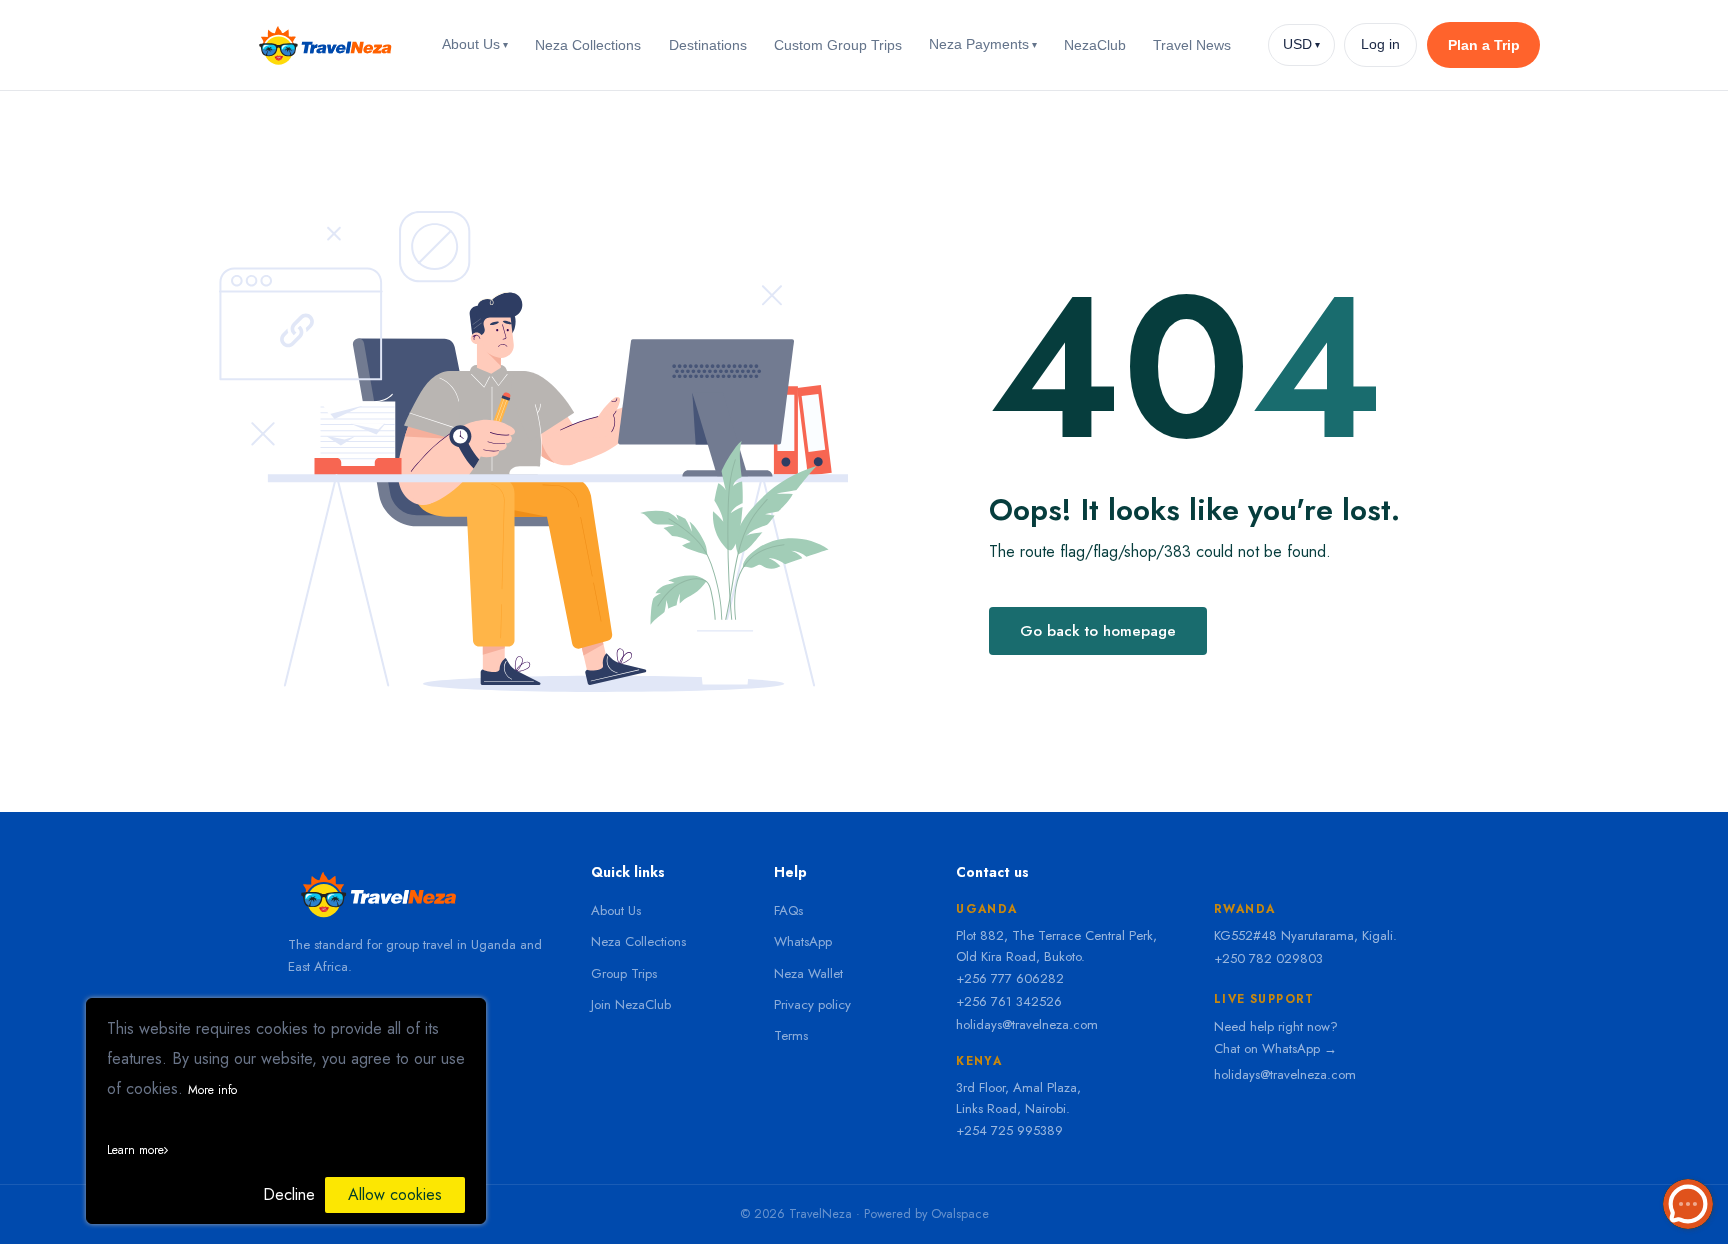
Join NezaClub (631, 1004)
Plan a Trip (1484, 45)
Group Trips (624, 973)
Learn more (135, 1150)
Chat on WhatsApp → (1275, 1048)
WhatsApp (803, 941)
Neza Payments (983, 44)
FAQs (788, 910)
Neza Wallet (808, 973)
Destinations (708, 45)
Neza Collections (588, 45)
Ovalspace (960, 1214)
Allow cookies (395, 1194)
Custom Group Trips (838, 45)
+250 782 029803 (1268, 958)
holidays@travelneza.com (1027, 1024)
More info (212, 1090)
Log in (1380, 44)
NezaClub (1095, 45)
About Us (475, 44)
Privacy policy (812, 1004)
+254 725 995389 (1009, 1130)
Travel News (1192, 45)
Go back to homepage (1098, 631)
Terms (791, 1035)
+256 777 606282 (1010, 978)
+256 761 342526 (1009, 1001)
